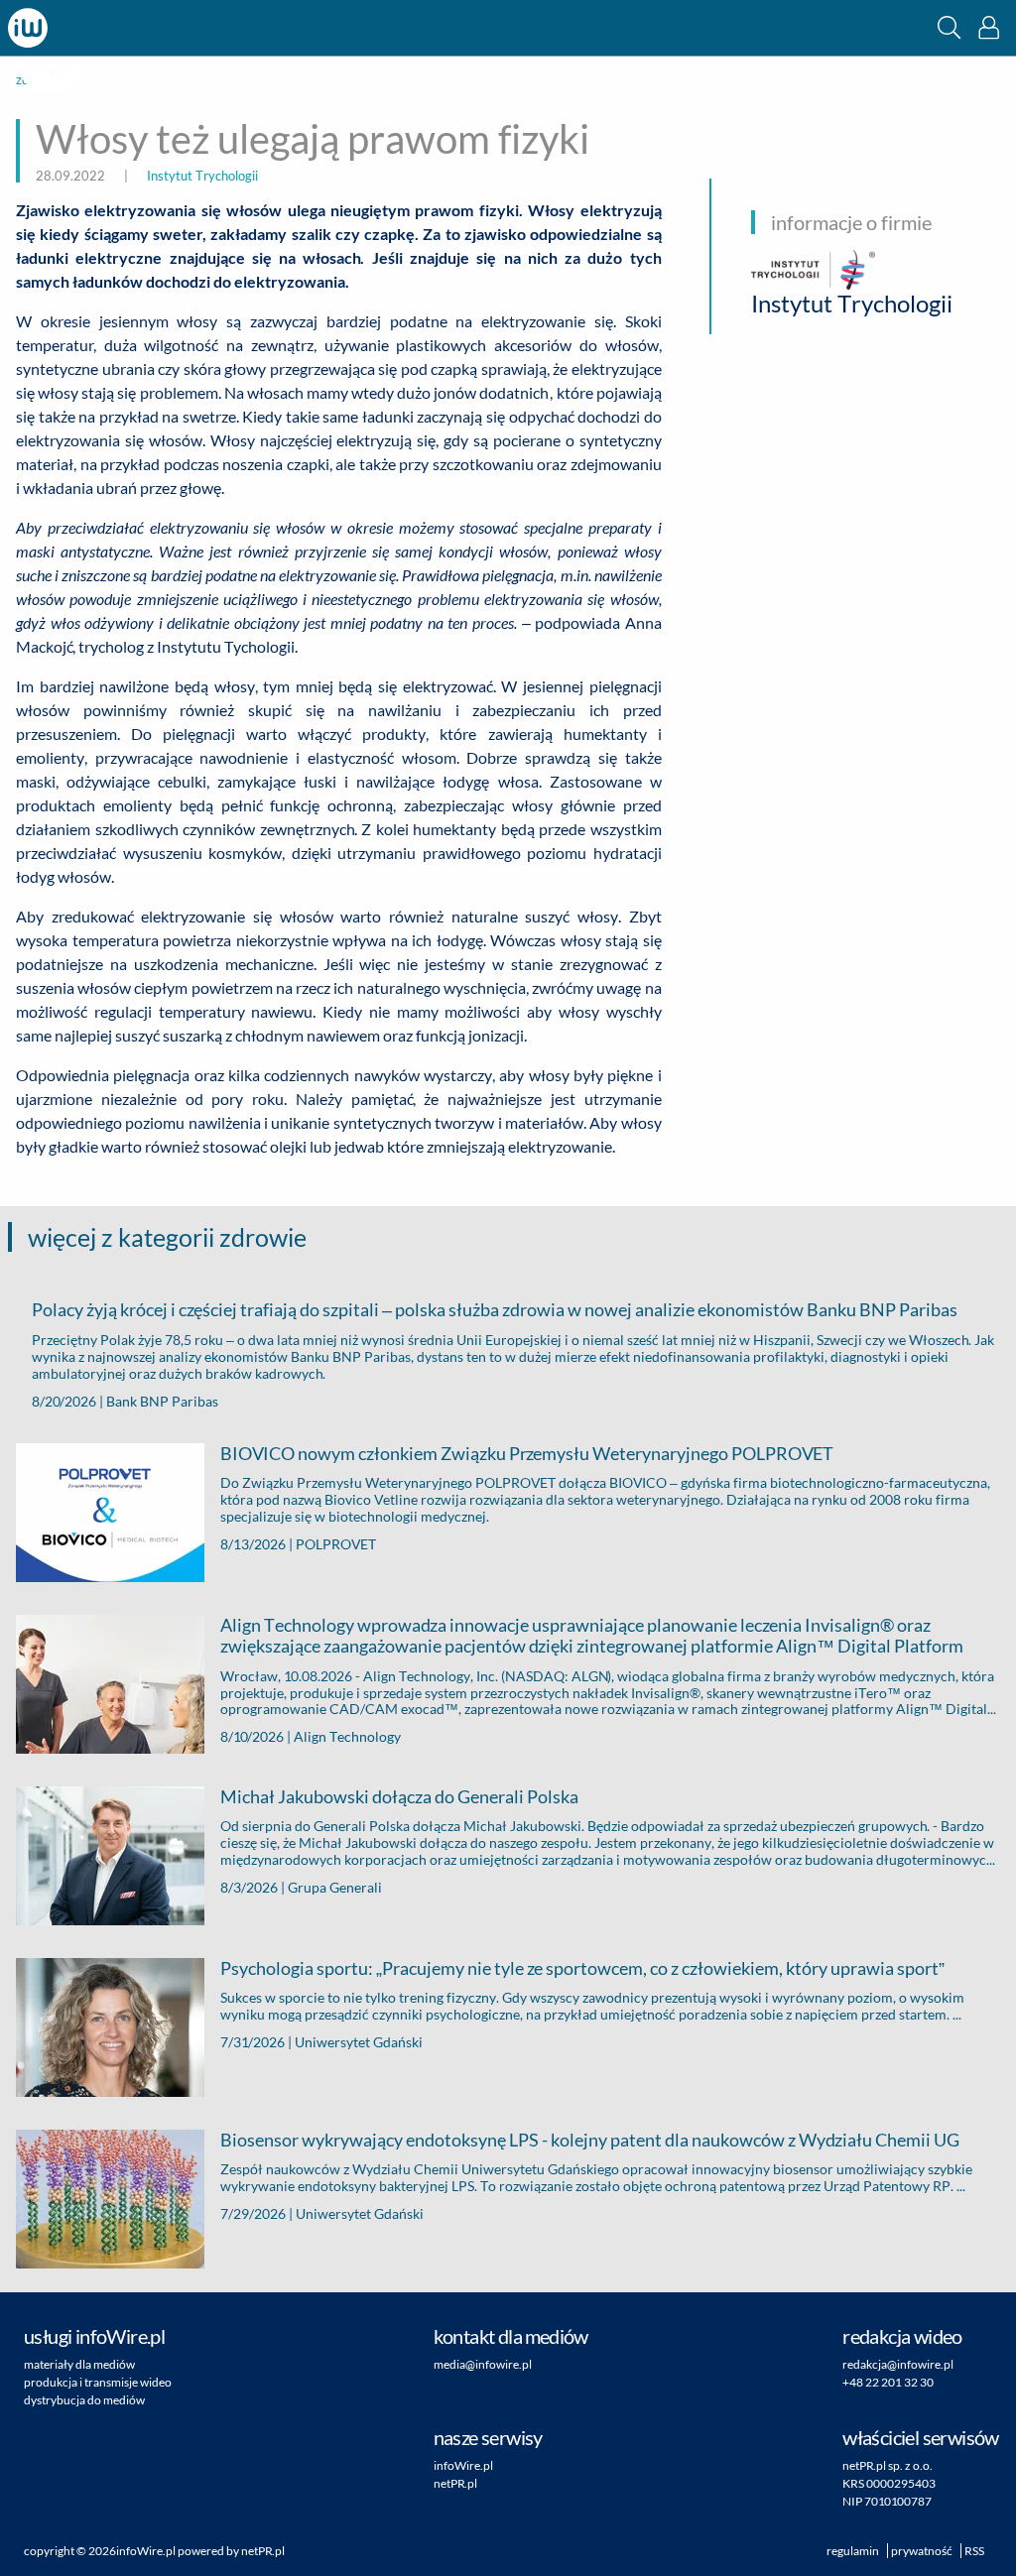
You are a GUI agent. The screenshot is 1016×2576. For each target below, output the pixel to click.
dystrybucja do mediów (84, 2400)
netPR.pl (455, 2483)
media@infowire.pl (483, 2364)
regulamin (853, 2551)
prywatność (922, 2551)
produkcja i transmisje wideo (98, 2382)
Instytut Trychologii (202, 176)
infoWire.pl (463, 2465)
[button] (949, 27)
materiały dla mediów (79, 2364)
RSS (974, 2551)
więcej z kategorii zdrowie (167, 1237)
